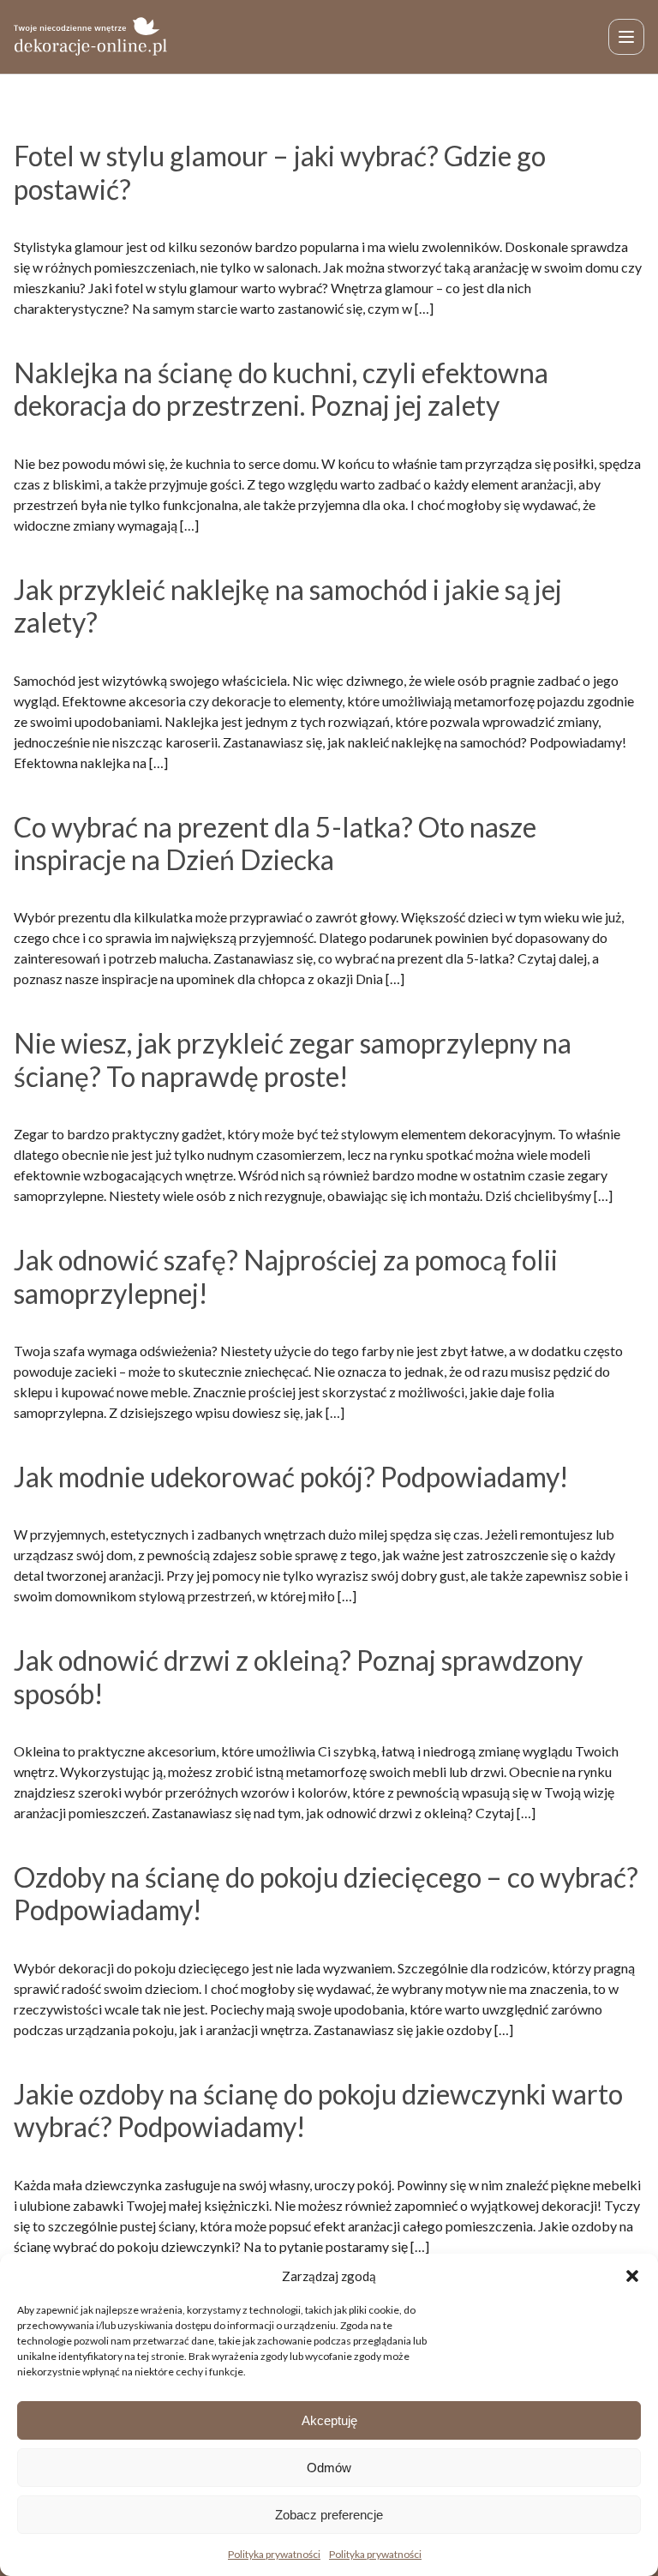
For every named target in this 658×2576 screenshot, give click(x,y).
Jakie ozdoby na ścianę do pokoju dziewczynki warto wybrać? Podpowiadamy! (318, 2110)
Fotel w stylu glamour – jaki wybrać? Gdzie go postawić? (280, 172)
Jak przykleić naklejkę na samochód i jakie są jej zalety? (288, 606)
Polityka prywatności (274, 2554)
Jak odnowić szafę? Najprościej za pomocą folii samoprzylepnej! (286, 1276)
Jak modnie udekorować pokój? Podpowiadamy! (291, 1477)
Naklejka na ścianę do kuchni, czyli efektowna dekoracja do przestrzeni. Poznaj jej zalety (281, 389)
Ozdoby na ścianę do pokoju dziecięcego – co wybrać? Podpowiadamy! (326, 1893)
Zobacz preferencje (329, 2515)
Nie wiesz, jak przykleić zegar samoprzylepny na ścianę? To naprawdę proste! (293, 1059)
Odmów (329, 2468)
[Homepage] (91, 36)
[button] (632, 2276)
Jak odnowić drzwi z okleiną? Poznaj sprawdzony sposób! (298, 1676)
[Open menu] (626, 37)
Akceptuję (329, 2420)
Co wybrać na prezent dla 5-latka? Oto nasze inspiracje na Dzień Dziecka (275, 843)
